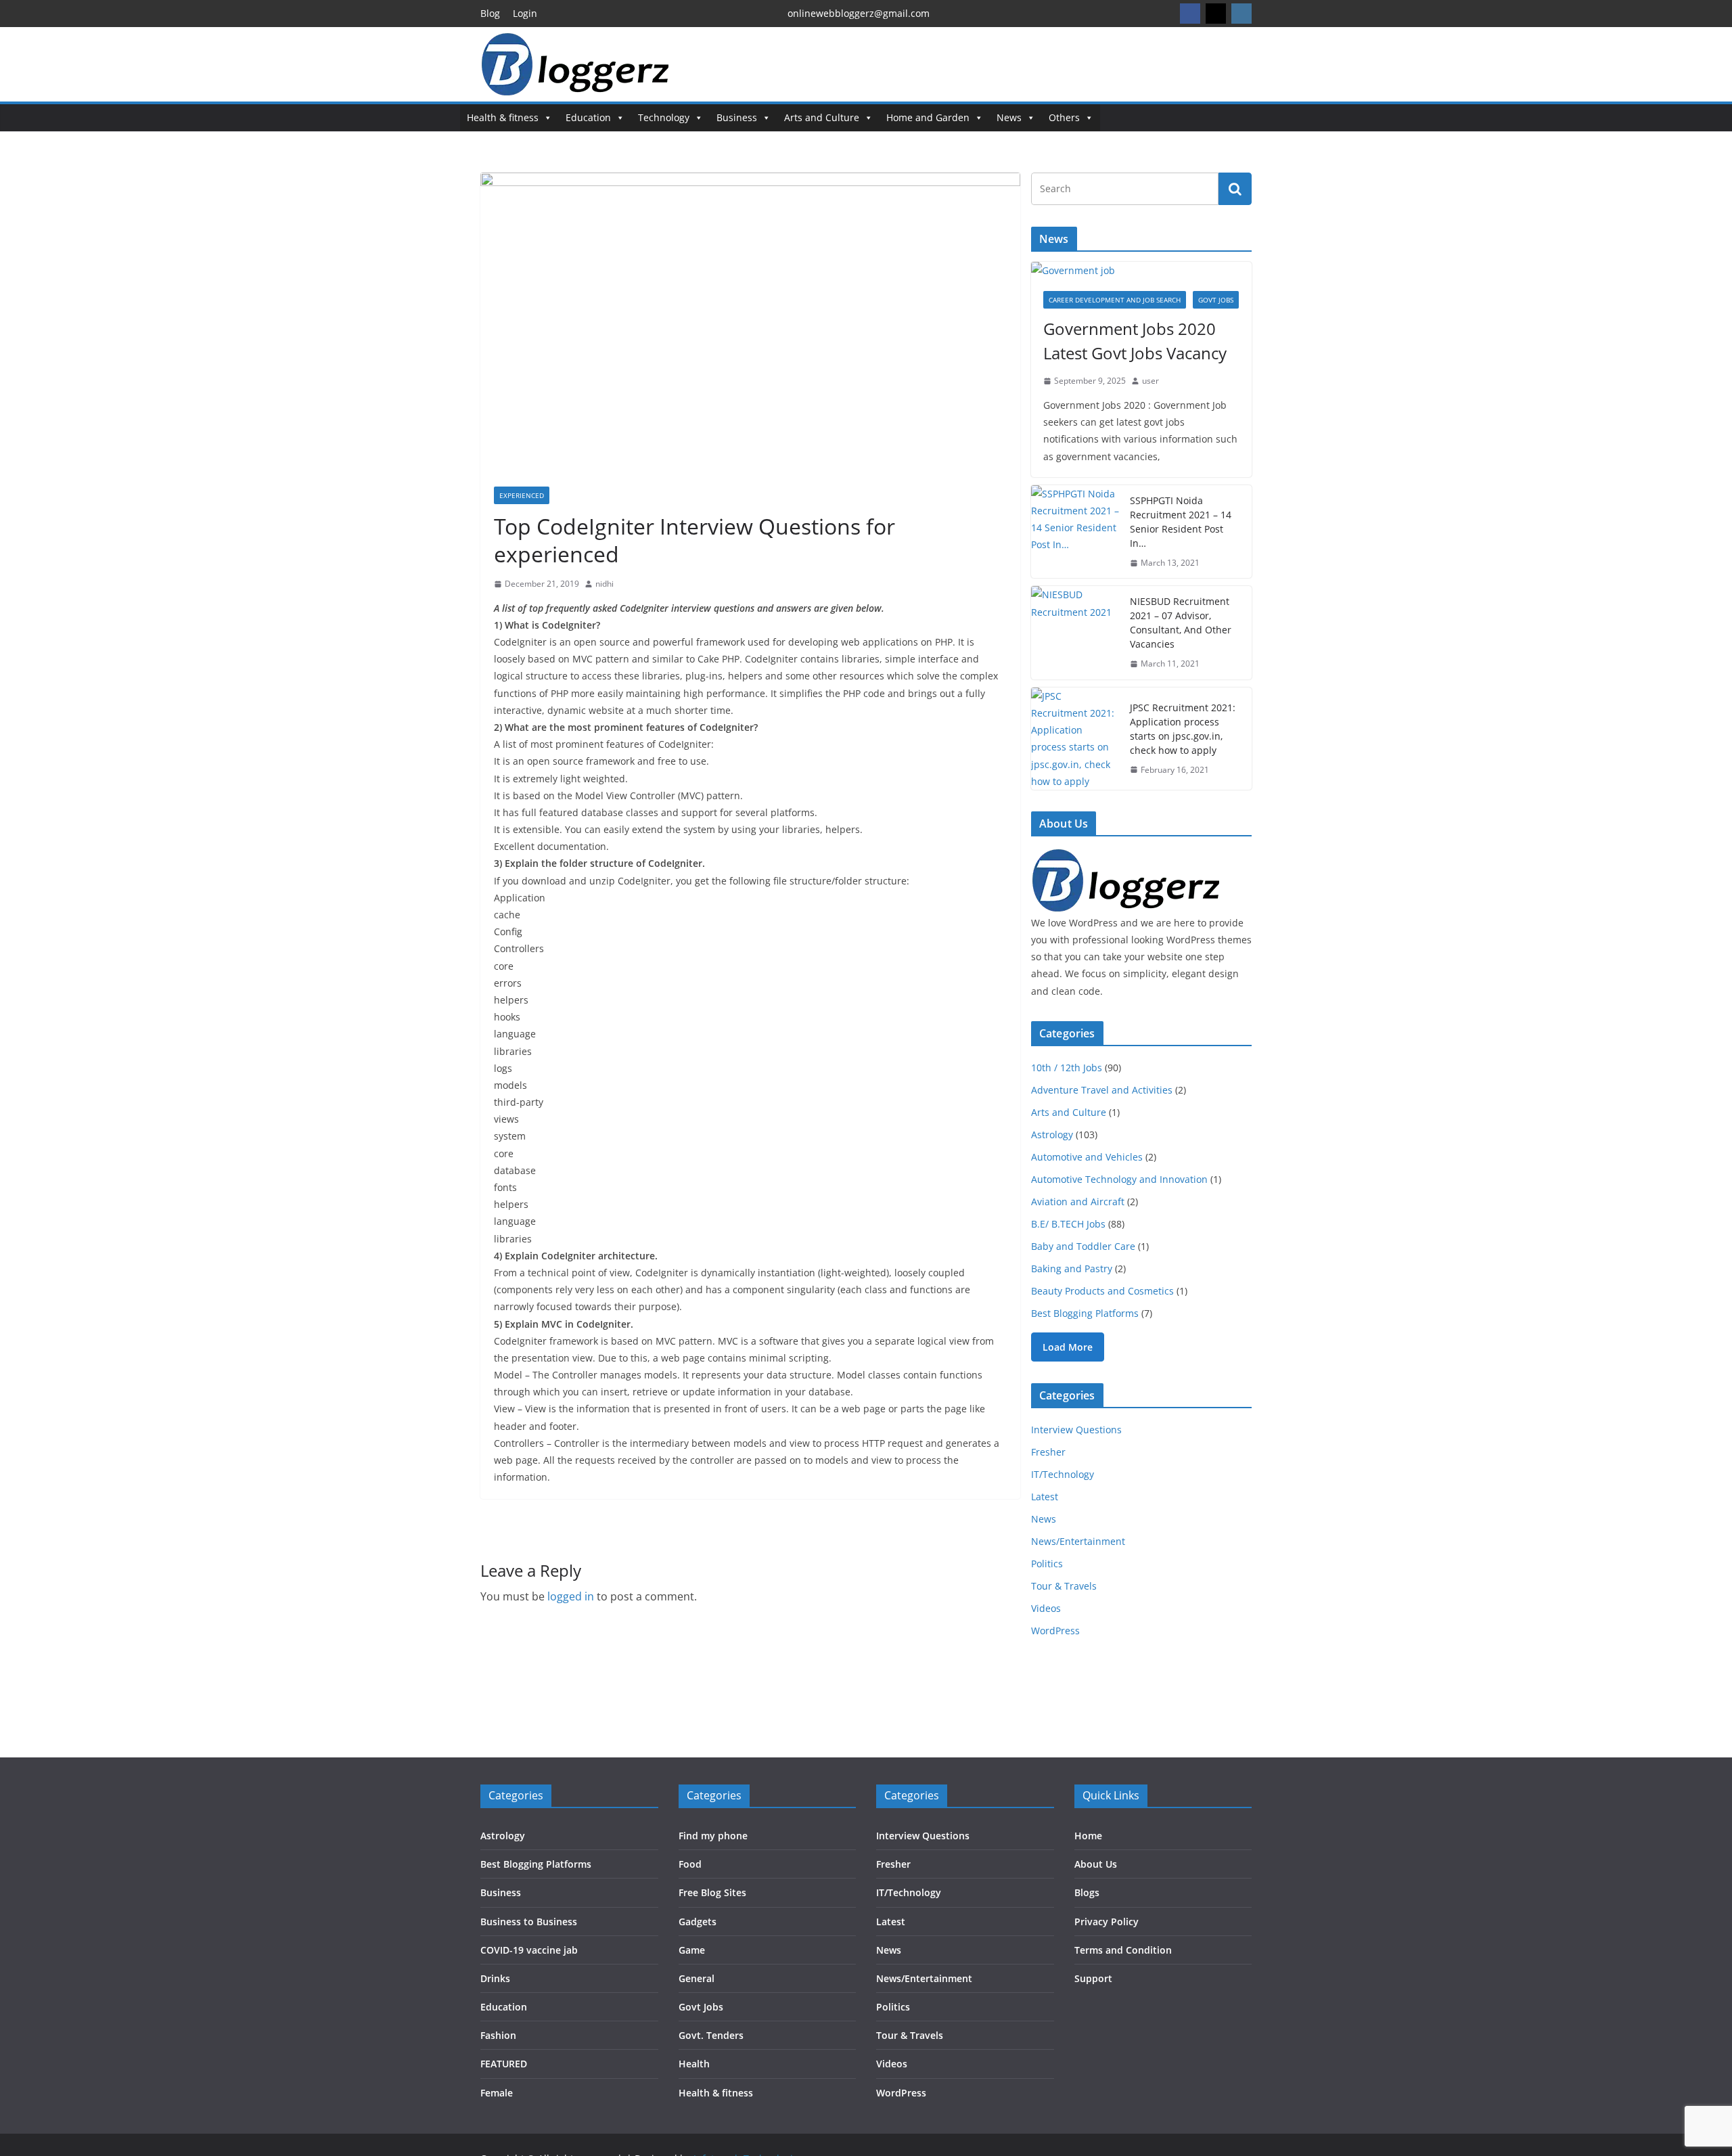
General (697, 1978)
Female (497, 2093)
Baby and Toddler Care (1083, 1246)
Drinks (495, 1978)
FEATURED (504, 2064)
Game (692, 1950)
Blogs (1087, 1892)
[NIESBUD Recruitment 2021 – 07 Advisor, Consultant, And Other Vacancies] (1075, 633)
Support (1093, 1978)
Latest (1045, 1497)
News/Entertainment (1078, 1541)
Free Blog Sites (712, 1892)
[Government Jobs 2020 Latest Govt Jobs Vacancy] (1141, 270)
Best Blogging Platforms (1085, 1313)
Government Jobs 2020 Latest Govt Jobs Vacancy (1135, 341)
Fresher (1048, 1452)
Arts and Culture (822, 117)
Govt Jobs (1216, 300)
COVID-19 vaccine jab (529, 1950)
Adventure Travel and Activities (1102, 1090)
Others (1064, 117)
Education (588, 117)
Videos (1046, 1608)
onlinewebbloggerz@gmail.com (859, 13)
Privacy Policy (1107, 1922)
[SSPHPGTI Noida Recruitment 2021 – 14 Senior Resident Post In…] (1075, 532)
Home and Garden (928, 117)
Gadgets (698, 1922)
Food (690, 1864)
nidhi (605, 584)
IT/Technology (1063, 1474)
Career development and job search (1115, 300)
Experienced (522, 495)
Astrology (1052, 1135)
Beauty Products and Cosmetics (1102, 1291)
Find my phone (713, 1836)
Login (525, 13)
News (1009, 117)
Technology (664, 117)
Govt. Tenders (711, 2035)
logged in (571, 1596)
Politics (1047, 1564)
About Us (1096, 1864)
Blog (490, 13)
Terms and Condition (1123, 1950)
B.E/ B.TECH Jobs (1068, 1224)
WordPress (1055, 1631)
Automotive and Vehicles (1087, 1157)
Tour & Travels (1064, 1586)
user (1150, 381)
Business (737, 117)
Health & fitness (503, 117)
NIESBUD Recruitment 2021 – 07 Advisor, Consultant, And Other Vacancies (1181, 623)
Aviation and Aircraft (1078, 1201)
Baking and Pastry (1072, 1268)
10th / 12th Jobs (1067, 1068)
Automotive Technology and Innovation (1119, 1179)
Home (1088, 1836)
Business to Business (529, 1922)
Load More (1068, 1347)
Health (694, 2064)
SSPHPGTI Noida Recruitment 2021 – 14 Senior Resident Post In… (1181, 522)
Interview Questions (1076, 1430)
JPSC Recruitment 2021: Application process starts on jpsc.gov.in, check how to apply (1183, 729)
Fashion (498, 2035)
